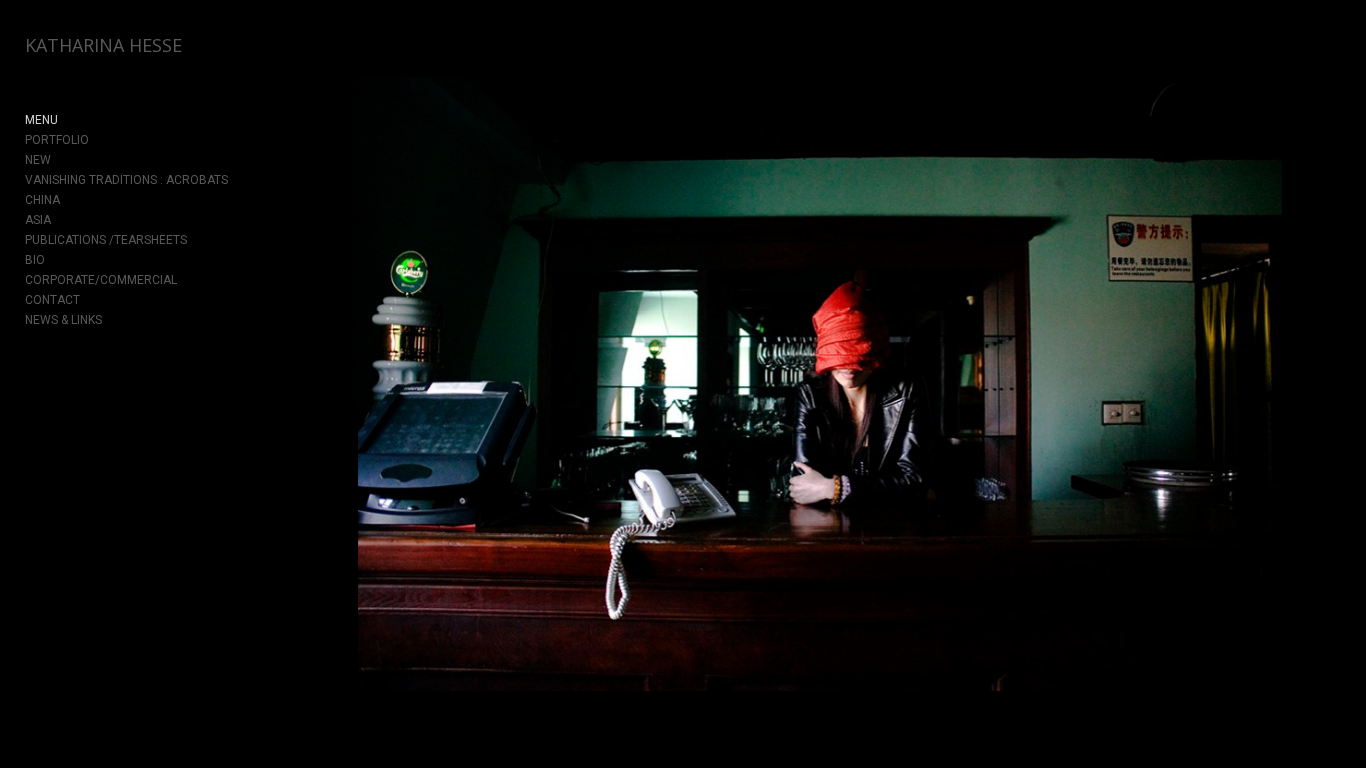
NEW (38, 160)
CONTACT (52, 300)
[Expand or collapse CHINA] (73, 200)
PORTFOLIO (57, 140)
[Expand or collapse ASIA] (64, 220)
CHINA (42, 200)
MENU (41, 120)
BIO (35, 260)
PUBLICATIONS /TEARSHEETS (106, 240)
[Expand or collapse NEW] (64, 160)
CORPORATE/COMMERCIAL (101, 280)
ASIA (38, 220)
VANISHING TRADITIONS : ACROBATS (126, 180)
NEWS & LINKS (63, 320)
